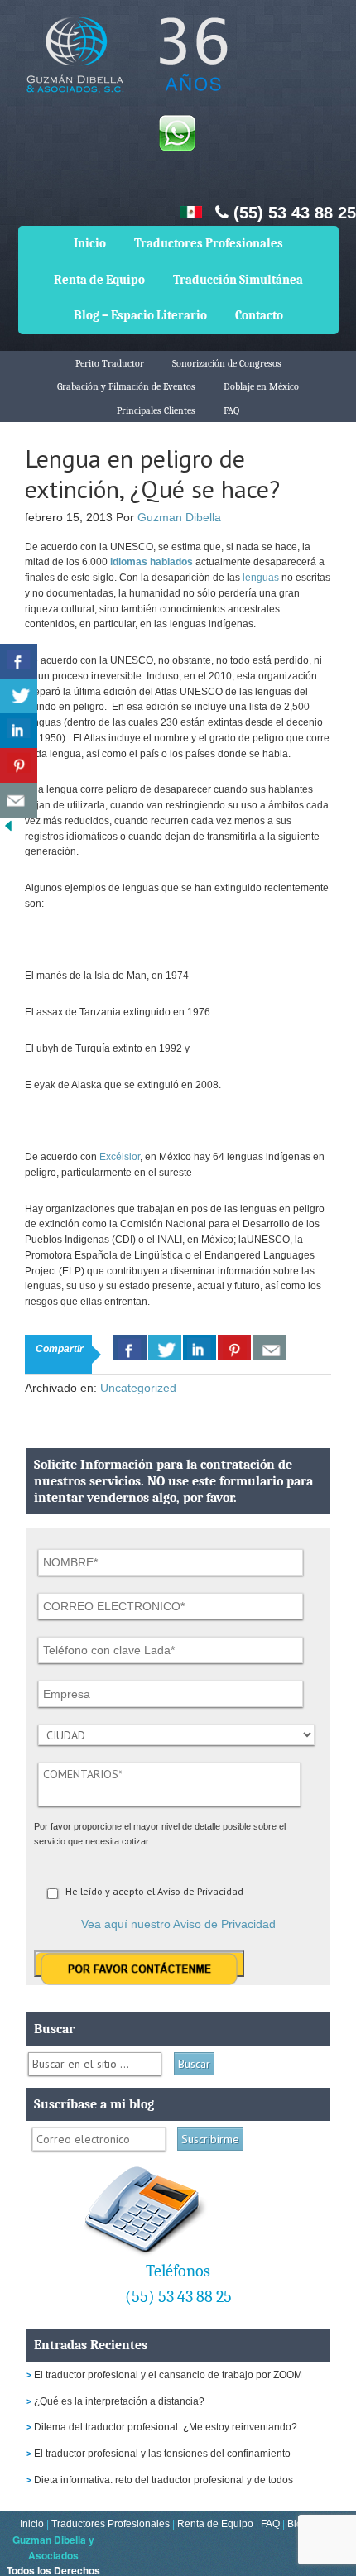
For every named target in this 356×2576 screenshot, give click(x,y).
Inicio (90, 243)
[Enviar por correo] (19, 801)
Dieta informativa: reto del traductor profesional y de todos (164, 2480)
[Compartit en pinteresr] (19, 766)
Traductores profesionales (124, 67)
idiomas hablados (152, 562)
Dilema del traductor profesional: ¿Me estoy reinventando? (166, 2427)
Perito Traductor (110, 363)
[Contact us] (269, 1347)
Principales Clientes (156, 410)
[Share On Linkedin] (200, 1347)
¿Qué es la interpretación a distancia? (119, 2401)
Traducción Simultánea (238, 280)
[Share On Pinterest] (234, 1347)
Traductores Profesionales (209, 243)
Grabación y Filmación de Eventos (126, 386)
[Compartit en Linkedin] (19, 731)
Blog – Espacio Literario (140, 315)
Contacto (259, 315)
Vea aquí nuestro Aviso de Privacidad (178, 1924)
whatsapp (176, 132)
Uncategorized (138, 1388)
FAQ (231, 410)
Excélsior (118, 1157)
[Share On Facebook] (130, 1347)
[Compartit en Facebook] (19, 662)
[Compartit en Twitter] (19, 696)
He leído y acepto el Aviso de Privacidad (154, 1891)
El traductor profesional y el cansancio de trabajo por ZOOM (168, 2375)
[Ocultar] (8, 830)
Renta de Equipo (99, 280)
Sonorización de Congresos (227, 363)
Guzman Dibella (179, 517)
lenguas (261, 578)
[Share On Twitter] (165, 1347)
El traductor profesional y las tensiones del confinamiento (162, 2454)
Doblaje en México (261, 386)
